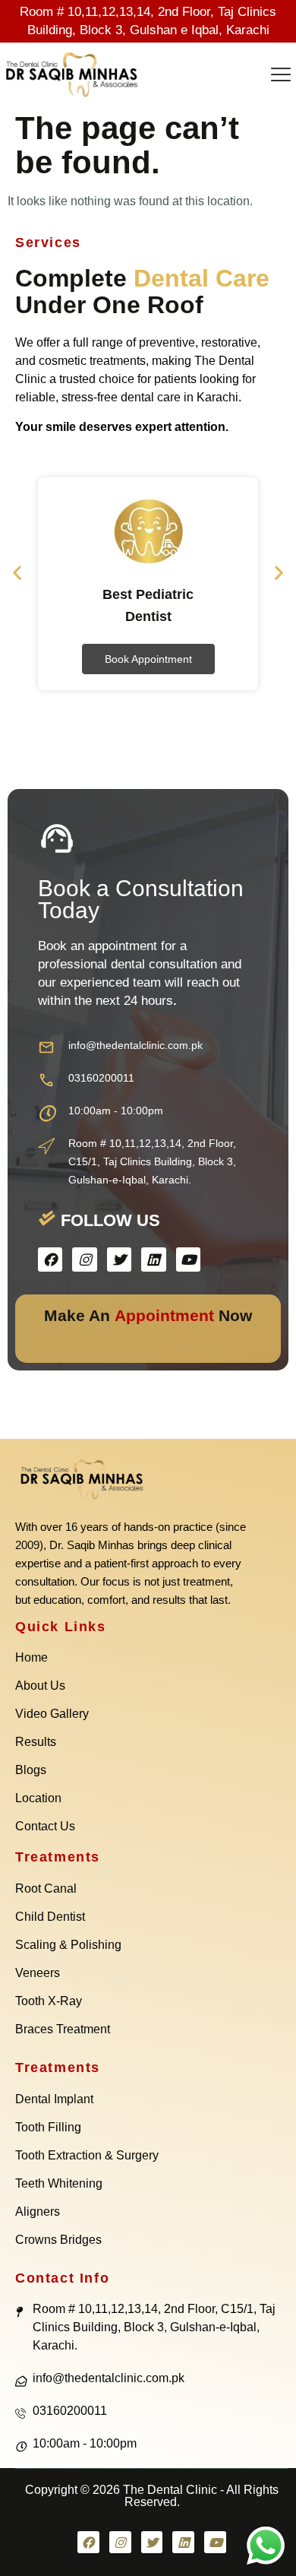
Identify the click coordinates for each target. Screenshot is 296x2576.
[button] (281, 76)
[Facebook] (50, 1259)
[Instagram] (84, 1259)
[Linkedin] (153, 1259)
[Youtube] (188, 1259)
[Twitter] (119, 1259)
